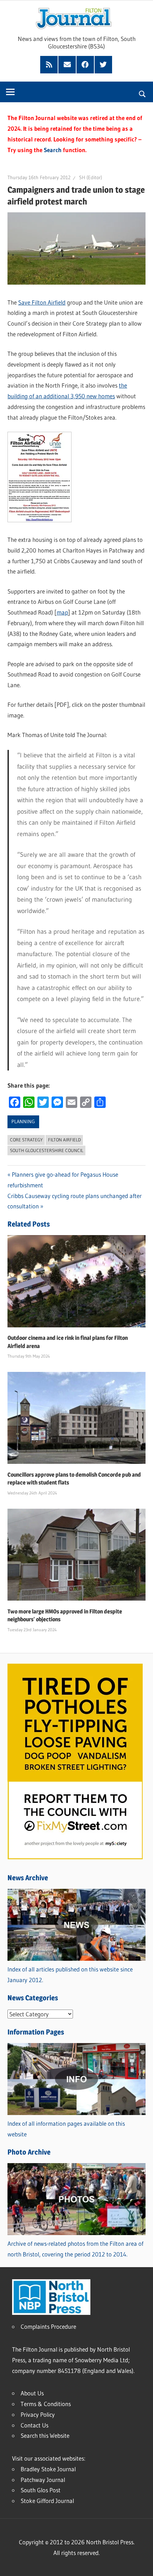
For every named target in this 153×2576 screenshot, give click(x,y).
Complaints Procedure (48, 2326)
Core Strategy (26, 1140)
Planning (23, 1121)
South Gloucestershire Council (47, 1150)
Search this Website (45, 2435)
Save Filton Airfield (42, 302)
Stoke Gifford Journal (47, 2501)
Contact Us (35, 2425)
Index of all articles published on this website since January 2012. (70, 1974)
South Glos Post (41, 2490)
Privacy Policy (38, 2414)
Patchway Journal (43, 2480)
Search (53, 150)
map (62, 612)
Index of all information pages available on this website (66, 2129)
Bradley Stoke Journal (48, 2469)
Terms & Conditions (46, 2404)
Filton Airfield (64, 1140)
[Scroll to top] (141, 2564)
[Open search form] (143, 93)
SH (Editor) (91, 177)
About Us (32, 2393)
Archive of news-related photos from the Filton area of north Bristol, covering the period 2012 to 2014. (75, 2249)
